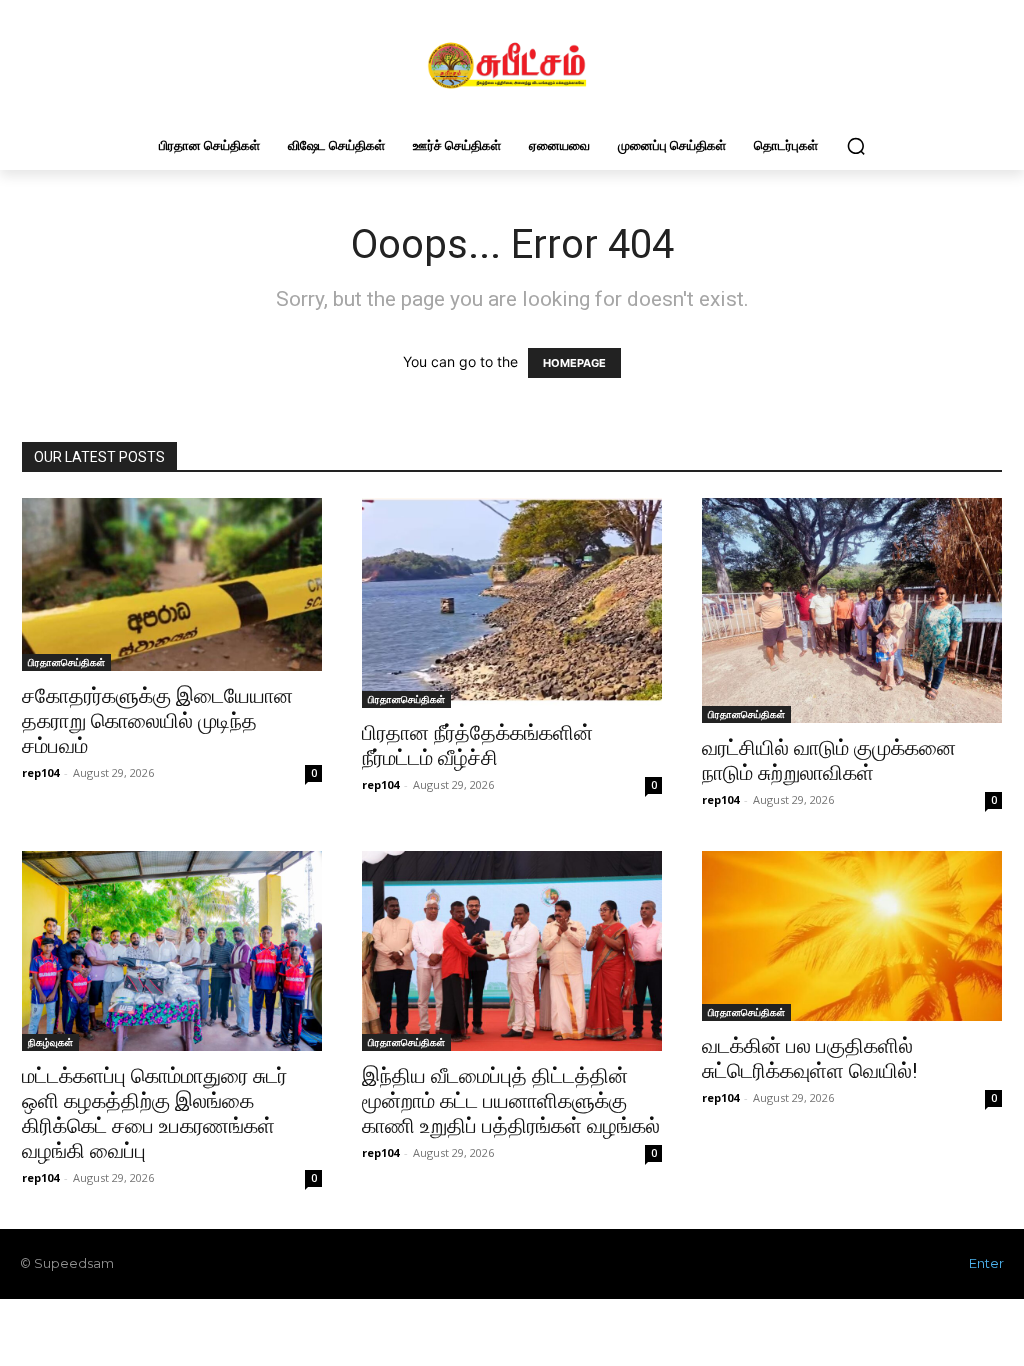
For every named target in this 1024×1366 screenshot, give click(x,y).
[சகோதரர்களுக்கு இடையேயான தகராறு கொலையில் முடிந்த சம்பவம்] (172, 584)
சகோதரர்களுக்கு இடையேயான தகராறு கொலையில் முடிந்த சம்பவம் (157, 721)
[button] (856, 146)
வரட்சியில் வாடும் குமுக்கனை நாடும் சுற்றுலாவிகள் (829, 760)
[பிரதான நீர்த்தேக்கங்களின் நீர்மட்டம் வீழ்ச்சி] (512, 603)
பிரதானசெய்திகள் (66, 662)
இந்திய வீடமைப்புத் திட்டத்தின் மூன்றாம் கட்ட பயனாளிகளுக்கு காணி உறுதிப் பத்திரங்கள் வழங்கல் (511, 1101)
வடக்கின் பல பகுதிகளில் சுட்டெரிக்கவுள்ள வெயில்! (809, 1058)
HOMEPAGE (574, 363)
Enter (986, 1263)
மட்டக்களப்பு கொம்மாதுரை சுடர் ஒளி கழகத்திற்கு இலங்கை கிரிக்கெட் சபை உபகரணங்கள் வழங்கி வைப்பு (154, 1113)
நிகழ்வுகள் (50, 1042)
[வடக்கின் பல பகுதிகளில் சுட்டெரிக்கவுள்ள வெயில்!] (852, 936)
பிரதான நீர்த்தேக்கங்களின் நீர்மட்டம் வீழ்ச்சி (477, 745)
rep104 (40, 772)
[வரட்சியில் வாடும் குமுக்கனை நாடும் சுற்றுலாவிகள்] (852, 610)
